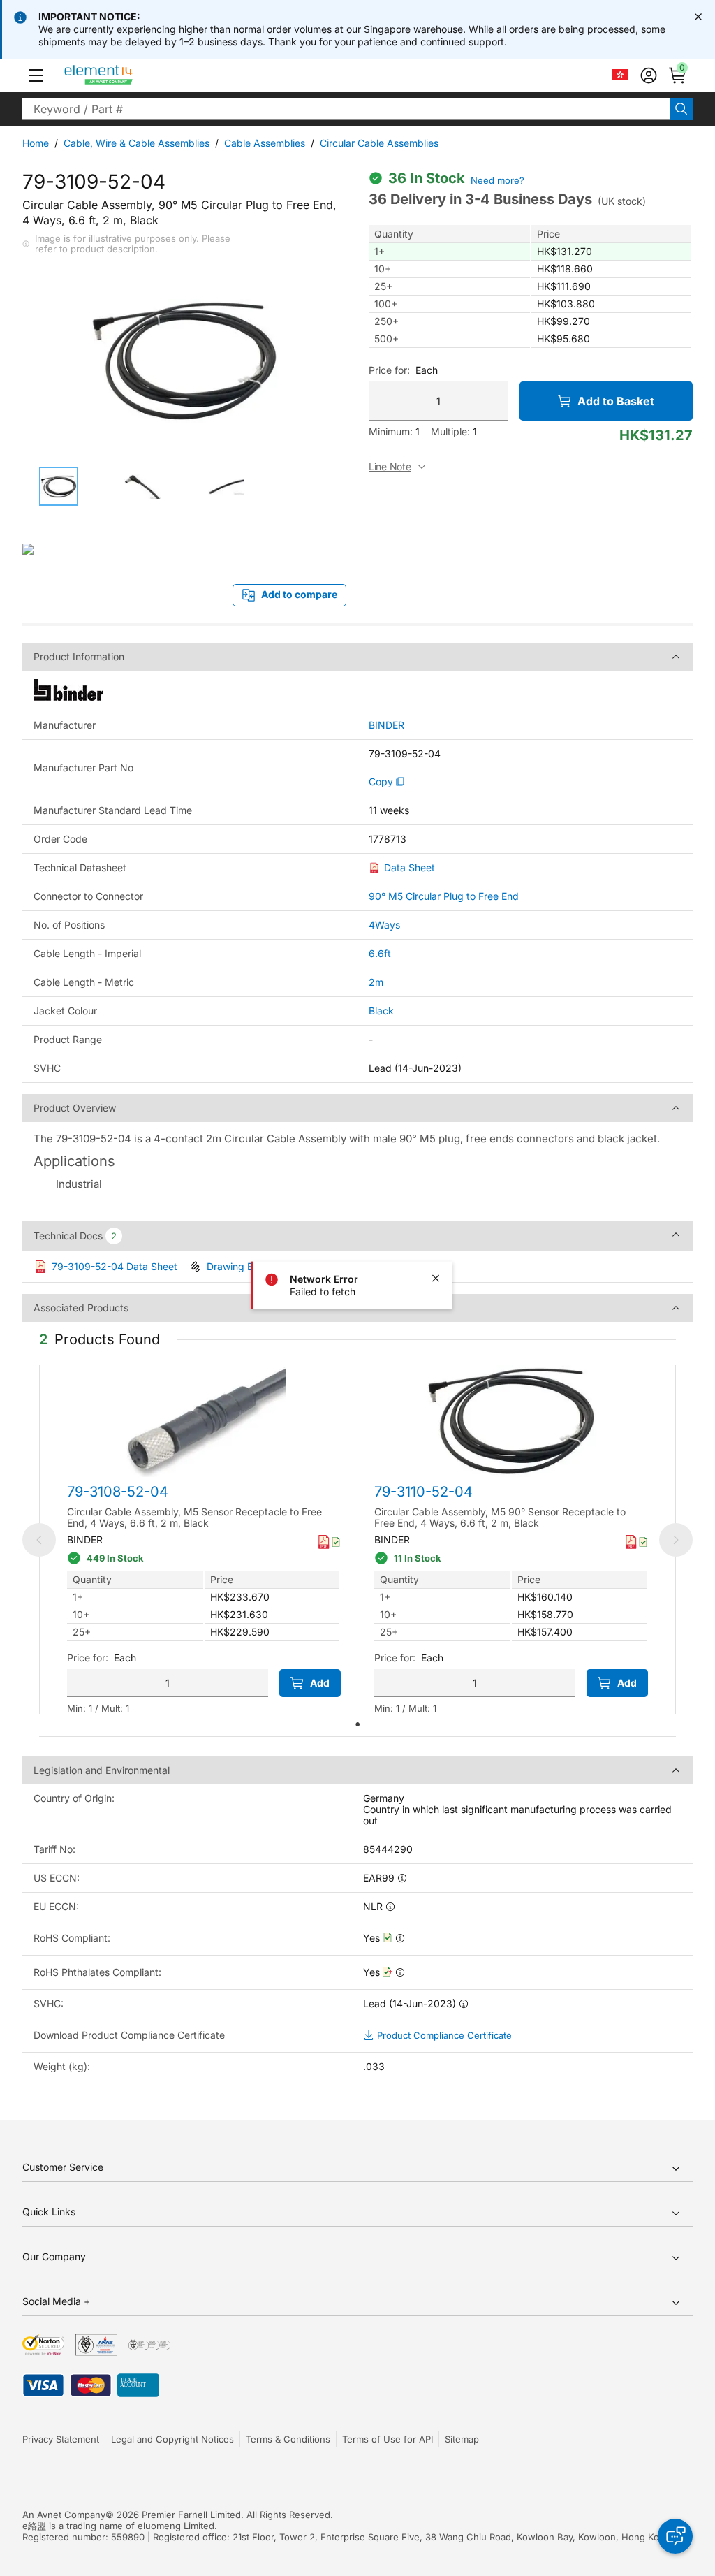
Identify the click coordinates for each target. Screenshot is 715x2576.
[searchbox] (346, 109)
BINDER (386, 725)
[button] (36, 75)
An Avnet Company (64, 2515)
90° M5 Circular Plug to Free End (444, 896)
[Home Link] (125, 75)
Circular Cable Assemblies (379, 143)
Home (36, 143)
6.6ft (380, 953)
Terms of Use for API (388, 2439)
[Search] (681, 109)
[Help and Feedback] (675, 2536)
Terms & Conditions (288, 2439)
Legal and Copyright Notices (172, 2439)
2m (376, 982)
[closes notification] (698, 17)
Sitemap (462, 2439)
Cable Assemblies (265, 143)
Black (381, 1011)
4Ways (384, 925)
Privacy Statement (61, 2439)
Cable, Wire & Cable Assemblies (137, 143)
